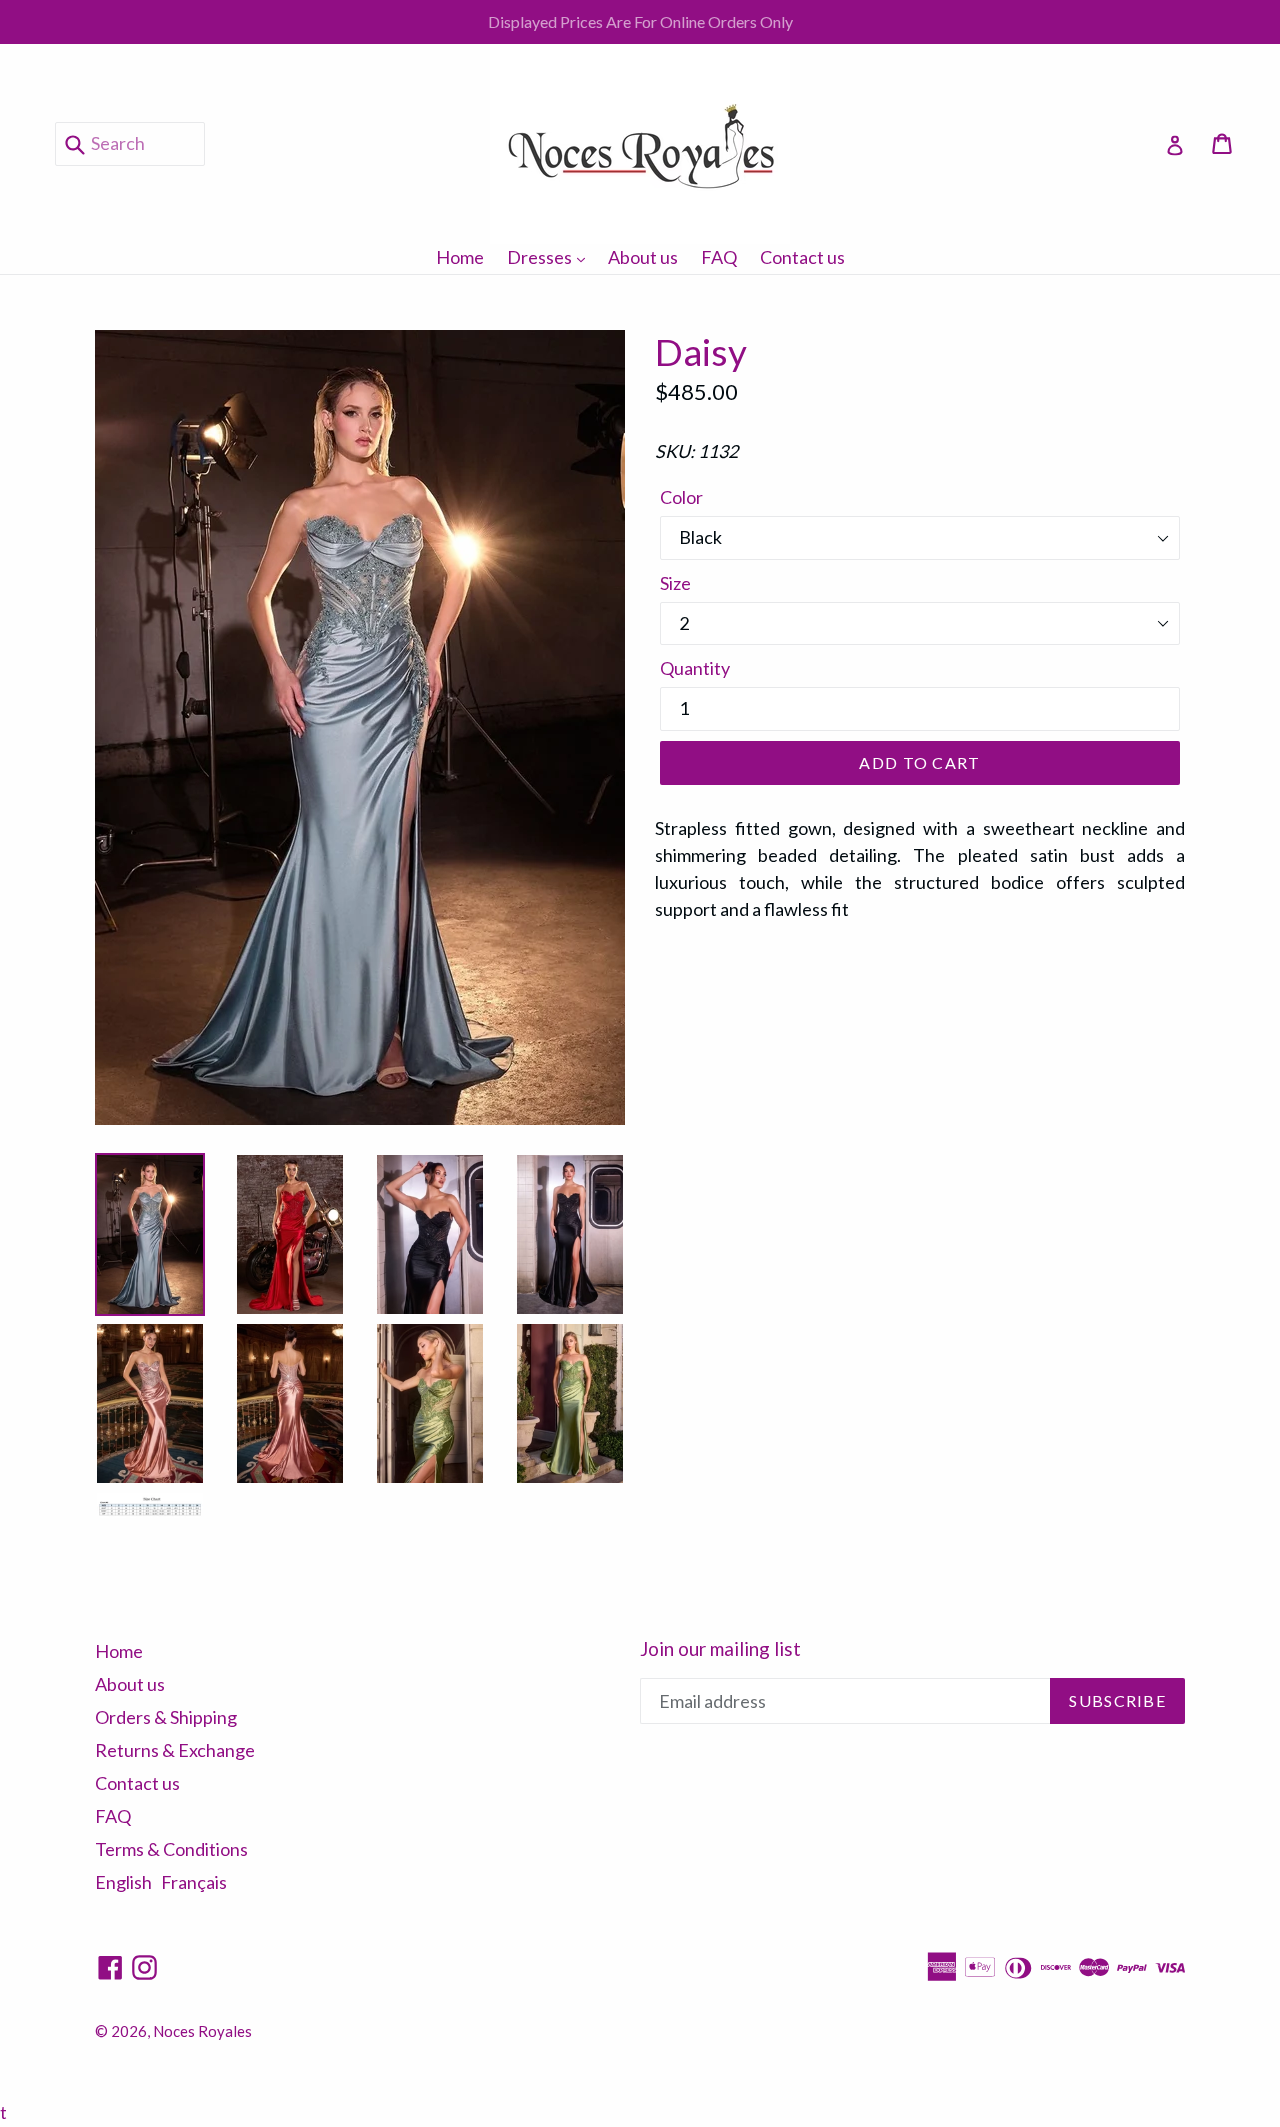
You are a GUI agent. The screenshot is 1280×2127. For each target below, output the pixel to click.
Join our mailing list (720, 1649)
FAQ (719, 257)
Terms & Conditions (171, 1849)
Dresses (551, 256)
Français (194, 1882)
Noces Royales (202, 2031)
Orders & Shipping (166, 1717)
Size (675, 583)
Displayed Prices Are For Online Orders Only (640, 21)
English (123, 1882)
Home (460, 257)
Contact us (802, 257)
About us (643, 257)
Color (681, 497)
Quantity (695, 668)
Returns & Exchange (175, 1750)
